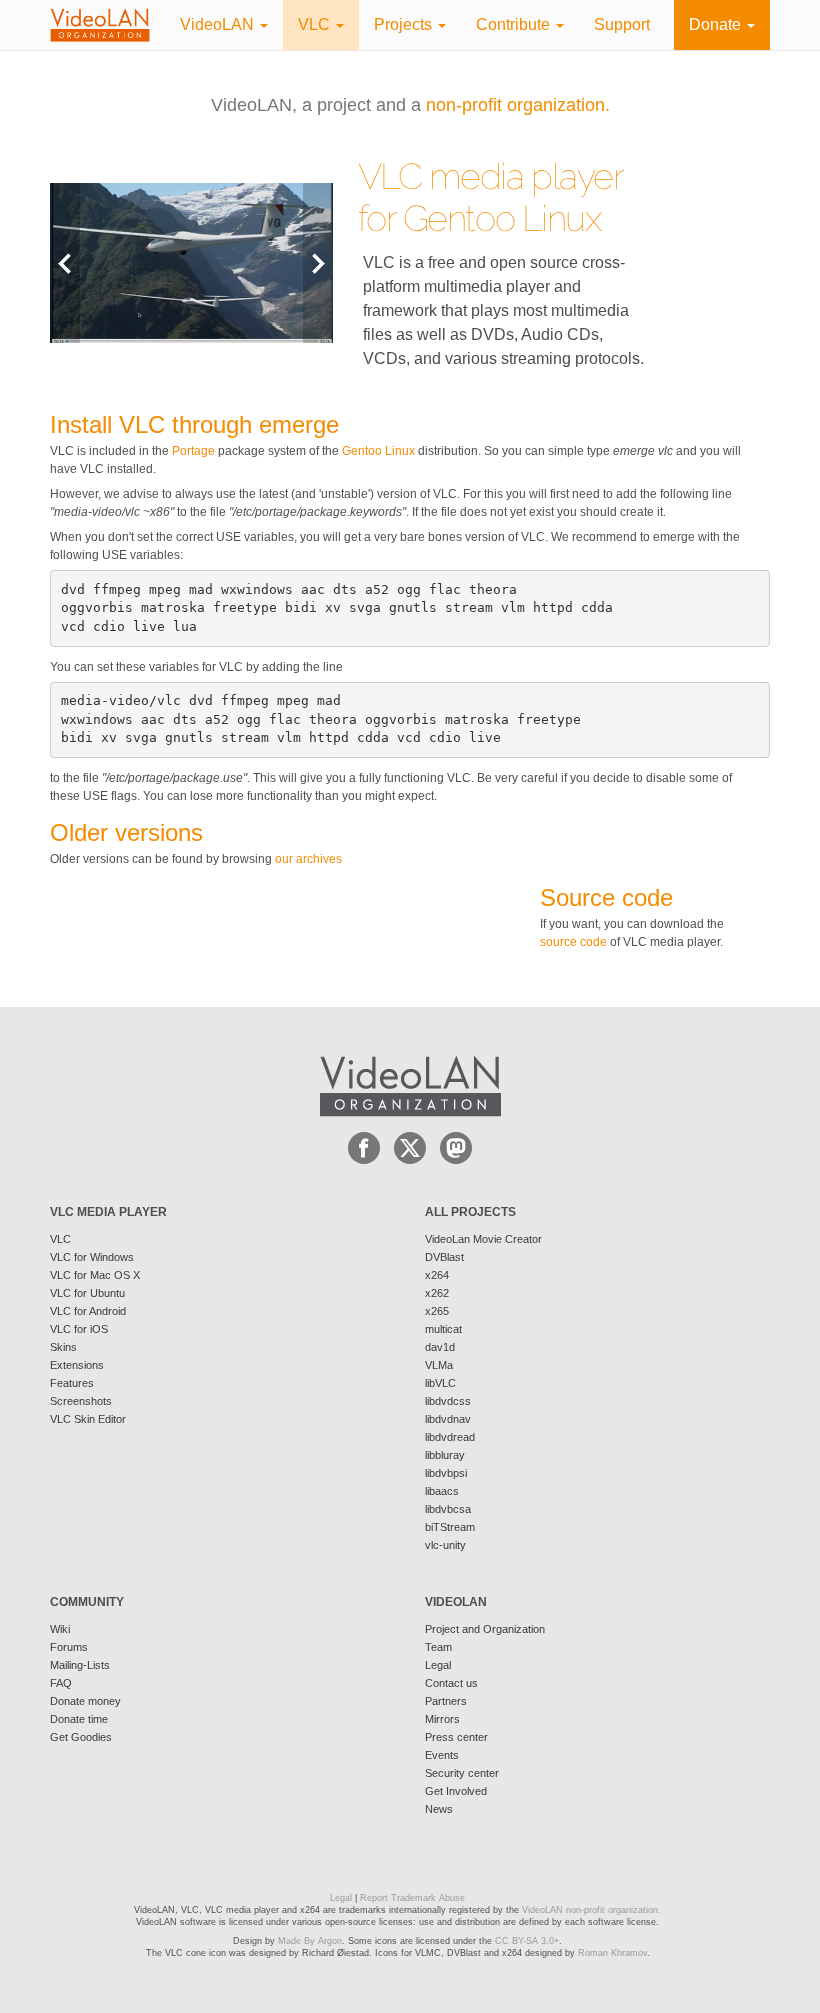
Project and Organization (485, 1629)
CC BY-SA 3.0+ (527, 1941)
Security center (462, 1773)
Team (438, 1647)
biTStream (450, 1527)
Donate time (79, 1719)
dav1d (440, 1347)
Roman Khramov (612, 1953)
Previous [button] (65, 262)
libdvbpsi (446, 1473)
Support (622, 24)
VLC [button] (316, 24)
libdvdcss (448, 1401)
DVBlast (444, 1257)
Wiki (60, 1629)
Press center (456, 1737)
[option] (191, 262)
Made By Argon (310, 1941)
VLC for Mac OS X (95, 1275)
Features (72, 1383)
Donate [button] (717, 24)
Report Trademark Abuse (412, 1898)
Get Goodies (81, 1737)
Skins (63, 1347)
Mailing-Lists (80, 1665)
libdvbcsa (448, 1509)
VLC (60, 1239)
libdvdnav (448, 1419)
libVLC (440, 1383)
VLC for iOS (79, 1329)
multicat (443, 1329)
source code (573, 942)
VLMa (439, 1365)
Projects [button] (405, 24)
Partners (446, 1701)
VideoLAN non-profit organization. (591, 1910)
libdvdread (450, 1437)
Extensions (77, 1365)
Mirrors (442, 1719)
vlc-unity (445, 1545)
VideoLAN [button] (219, 24)
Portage (193, 451)
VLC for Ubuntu (87, 1293)
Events (442, 1755)
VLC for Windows (92, 1257)
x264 (437, 1275)
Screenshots (81, 1401)
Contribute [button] (515, 24)
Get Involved (456, 1791)
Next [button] (318, 262)
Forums (69, 1647)
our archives (308, 859)
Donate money (85, 1701)
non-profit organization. (518, 105)
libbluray (445, 1455)
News (439, 1809)
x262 (437, 1293)
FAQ (61, 1683)
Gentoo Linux (502, 218)
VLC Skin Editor (88, 1419)
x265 (437, 1311)
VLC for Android (88, 1311)
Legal (438, 1665)
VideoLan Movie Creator (483, 1239)
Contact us (451, 1683)
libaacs (442, 1491)
